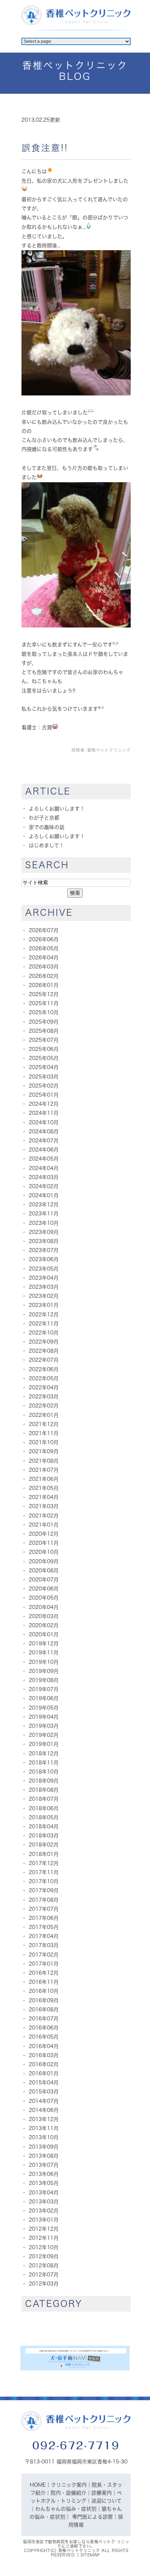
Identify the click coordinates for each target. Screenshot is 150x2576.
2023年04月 (44, 1278)
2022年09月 (44, 1342)
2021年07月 (44, 1470)
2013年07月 (44, 2165)
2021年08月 (44, 1461)
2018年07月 (44, 1799)
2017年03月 (44, 1945)
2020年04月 (44, 1607)
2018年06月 (44, 1808)
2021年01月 (44, 1525)
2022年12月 (44, 1315)
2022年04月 (44, 1387)
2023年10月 (44, 1223)
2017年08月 (44, 1900)
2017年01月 (44, 1964)
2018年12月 (44, 1754)
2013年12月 (44, 2119)
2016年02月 (44, 2064)
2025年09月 (44, 1022)
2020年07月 (44, 1580)
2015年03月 (44, 2092)
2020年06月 (44, 1589)
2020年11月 (44, 1543)
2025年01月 (44, 1095)
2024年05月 (44, 1159)
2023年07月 (44, 1250)
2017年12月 (44, 1863)
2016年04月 (44, 2046)
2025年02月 (44, 1086)
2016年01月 (44, 2073)
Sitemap (90, 2555)
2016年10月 (44, 1991)
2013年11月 (44, 2128)
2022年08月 (44, 1351)
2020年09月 (44, 1561)
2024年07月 (44, 1141)
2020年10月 (44, 1552)
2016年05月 (44, 2037)
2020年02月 (44, 1625)
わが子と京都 (44, 818)
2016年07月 (44, 2019)
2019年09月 (44, 1671)
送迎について (106, 2501)
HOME (38, 2485)
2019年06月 (44, 1698)
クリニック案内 (69, 2485)
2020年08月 (44, 1571)
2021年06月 (44, 1479)
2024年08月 (44, 1131)
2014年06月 (44, 2110)
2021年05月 (44, 1488)
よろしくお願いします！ (57, 809)
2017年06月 (44, 1918)
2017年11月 (44, 1872)
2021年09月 (44, 1451)
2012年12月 (44, 2229)
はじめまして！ (46, 845)
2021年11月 (44, 1433)
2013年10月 (44, 2137)
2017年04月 (44, 1936)
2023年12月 (44, 1204)
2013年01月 (44, 2220)
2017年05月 (44, 1927)
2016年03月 (44, 2055)
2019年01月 (44, 1744)
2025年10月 (44, 1012)
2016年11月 (44, 1982)
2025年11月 (44, 1003)
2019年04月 (44, 1717)
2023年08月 (44, 1241)
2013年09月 (44, 2147)
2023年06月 (44, 1259)
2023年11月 (44, 1214)
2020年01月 (44, 1634)
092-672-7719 (76, 2445)
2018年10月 (44, 1772)
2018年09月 (44, 1781)
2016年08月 (44, 2010)
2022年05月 (44, 1378)
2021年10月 (44, 1442)
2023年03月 (44, 1287)
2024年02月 (44, 1186)
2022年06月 (44, 1369)
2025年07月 (44, 1040)
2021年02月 (44, 1516)
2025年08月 (44, 1031)
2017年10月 (44, 1881)
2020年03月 (44, 1616)
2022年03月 (44, 1397)
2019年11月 (44, 1653)
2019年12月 (44, 1643)
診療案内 (102, 2493)
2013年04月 (44, 2193)
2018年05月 (44, 1817)
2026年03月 (44, 967)
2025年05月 (44, 1058)
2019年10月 (44, 1662)
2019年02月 (44, 1735)
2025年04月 (44, 1067)
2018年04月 (44, 1827)
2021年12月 (44, 1424)
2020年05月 (44, 1598)
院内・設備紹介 (68, 2493)
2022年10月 (44, 1333)
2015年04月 (44, 2083)
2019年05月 (44, 1708)
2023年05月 (44, 1269)
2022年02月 (44, 1406)
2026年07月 (44, 930)
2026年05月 (44, 948)
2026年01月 (44, 985)
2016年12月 (44, 1973)
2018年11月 (44, 1763)
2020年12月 (44, 1534)
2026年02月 (44, 976)
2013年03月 (44, 2202)
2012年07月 (44, 2275)
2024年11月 (44, 1113)
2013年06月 (44, 2174)
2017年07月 (44, 1909)
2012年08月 (44, 2266)
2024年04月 (44, 1168)
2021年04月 (44, 1497)
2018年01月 (44, 1854)
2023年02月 (44, 1296)
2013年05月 (44, 2183)
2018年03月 (44, 1836)
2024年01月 (44, 1195)
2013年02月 (44, 2211)
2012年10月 (44, 2247)
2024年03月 (44, 1177)
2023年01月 (44, 1305)
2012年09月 (44, 2256)
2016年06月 (44, 2028)
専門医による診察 (92, 2517)
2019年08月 (44, 1680)
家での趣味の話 (47, 827)
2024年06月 (44, 1150)
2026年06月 (44, 939)
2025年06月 (44, 1049)
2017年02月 (44, 1955)
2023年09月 (44, 1232)
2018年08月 (44, 1790)
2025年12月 (44, 994)
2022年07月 (44, 1360)
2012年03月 (44, 2284)
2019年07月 (44, 1689)
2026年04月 (44, 958)
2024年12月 (44, 1104)
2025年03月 (44, 1077)
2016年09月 (44, 2000)
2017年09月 (44, 1890)
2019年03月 (44, 1726)
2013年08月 (44, 2156)
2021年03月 (44, 1506)
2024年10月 (44, 1122)
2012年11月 (44, 2238)
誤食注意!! (45, 148)
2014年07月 (44, 2101)
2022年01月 (44, 1415)
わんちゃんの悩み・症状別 (66, 2509)
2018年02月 (44, 1845)
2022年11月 (44, 1324)
